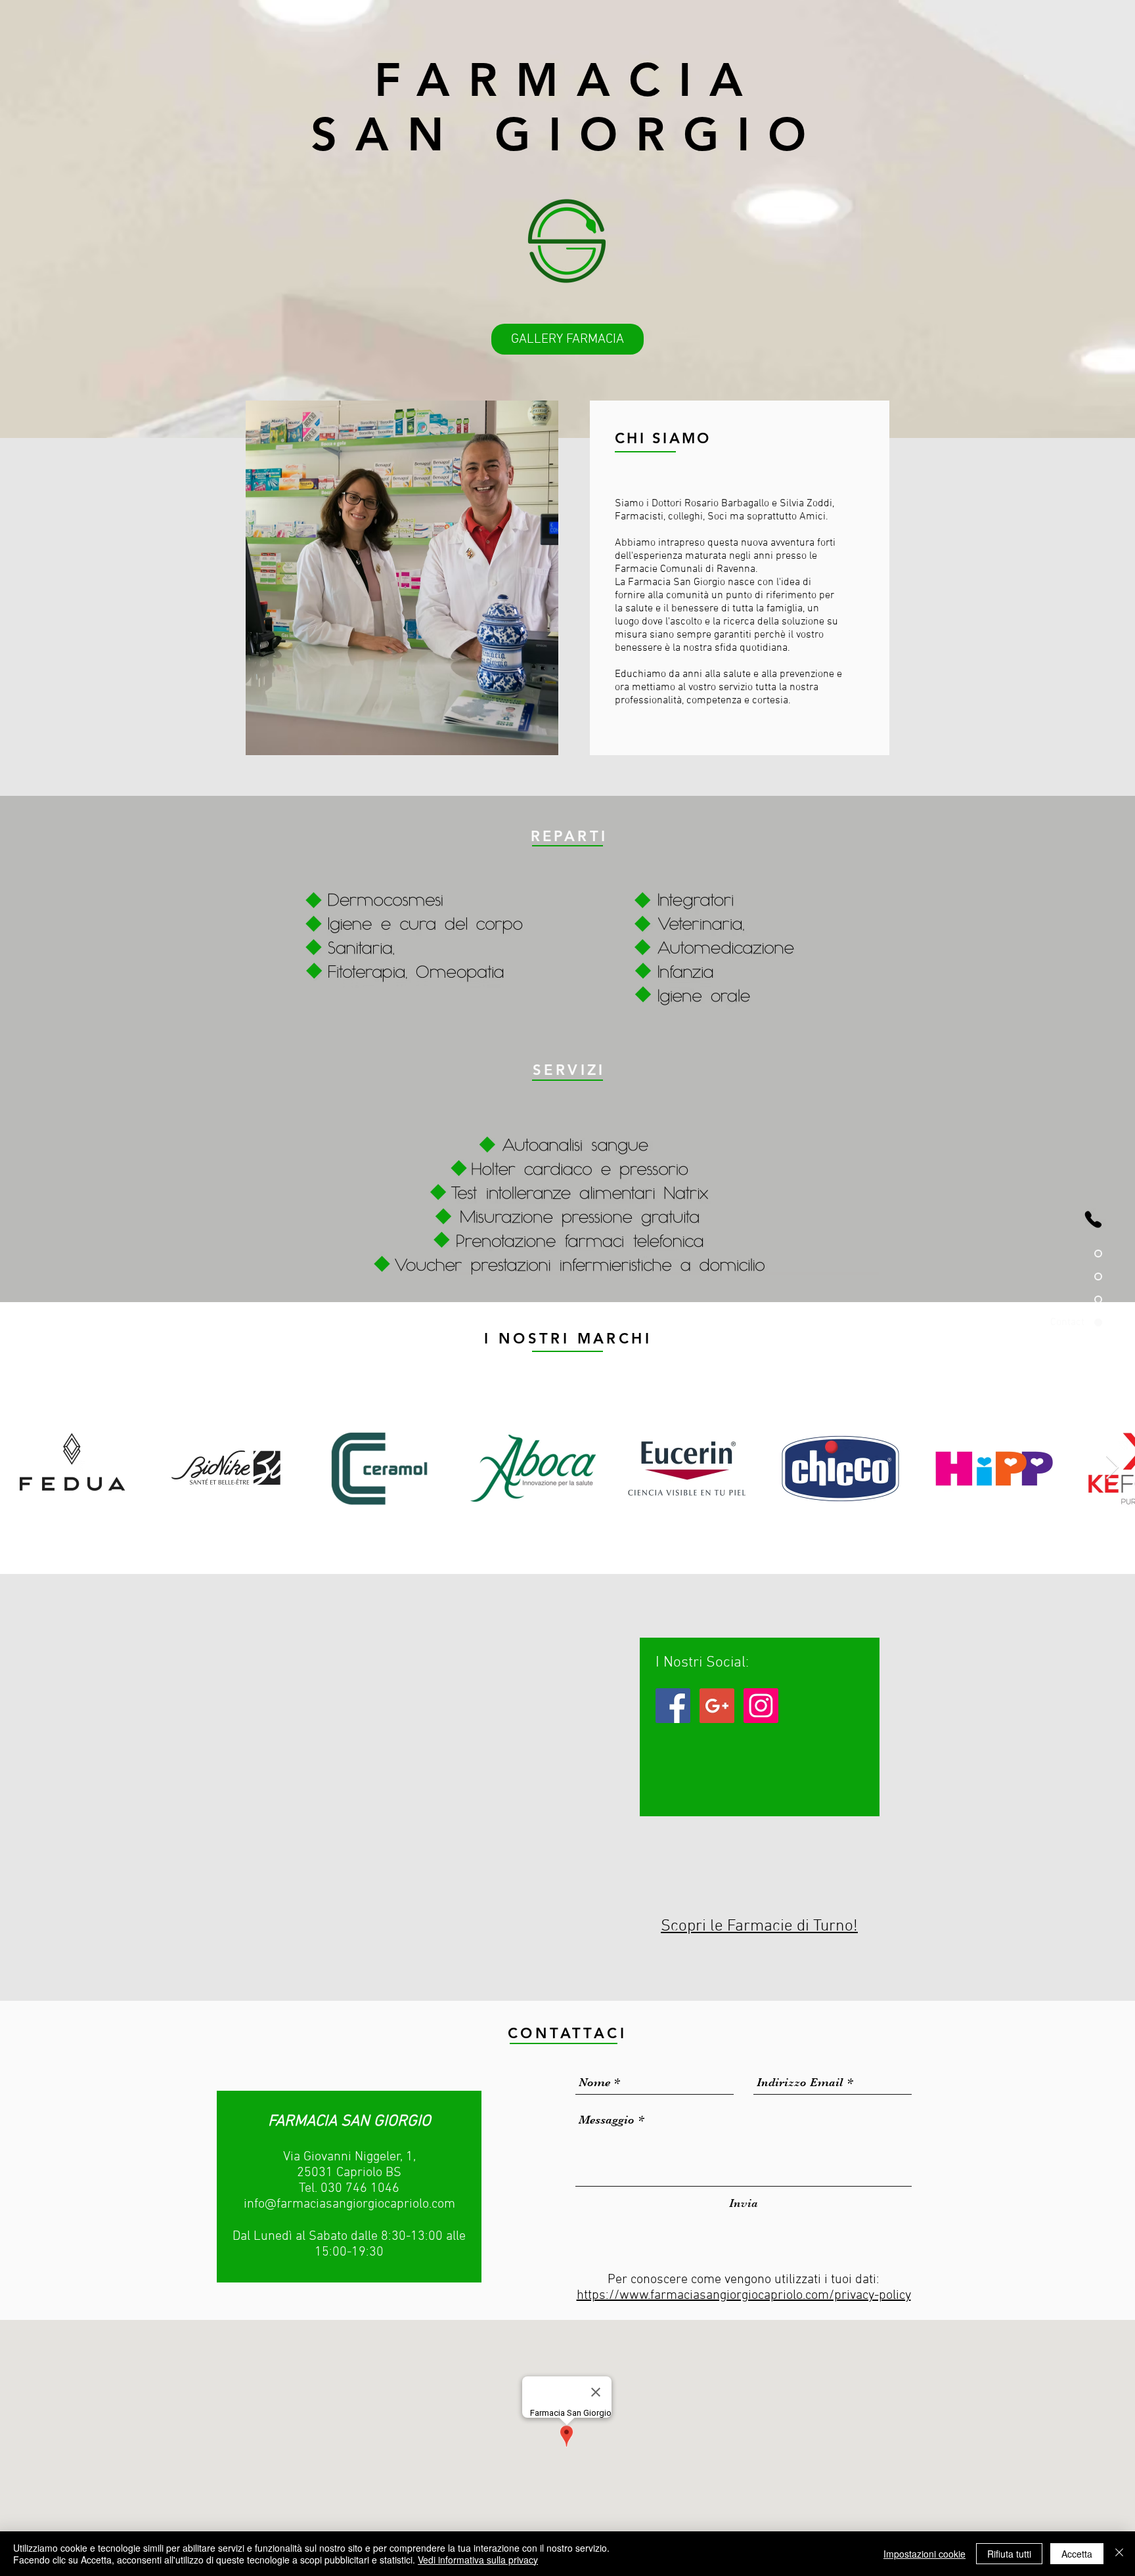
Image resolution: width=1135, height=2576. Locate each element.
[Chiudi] (1119, 2554)
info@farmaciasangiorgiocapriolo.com (349, 2204)
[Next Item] (1112, 1468)
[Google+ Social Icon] (717, 1706)
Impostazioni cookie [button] (924, 2554)
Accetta (1077, 2554)
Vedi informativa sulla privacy (478, 2560)
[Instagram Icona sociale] (761, 1706)
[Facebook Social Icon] (673, 1706)
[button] (567, 339)
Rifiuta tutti (1009, 2554)
